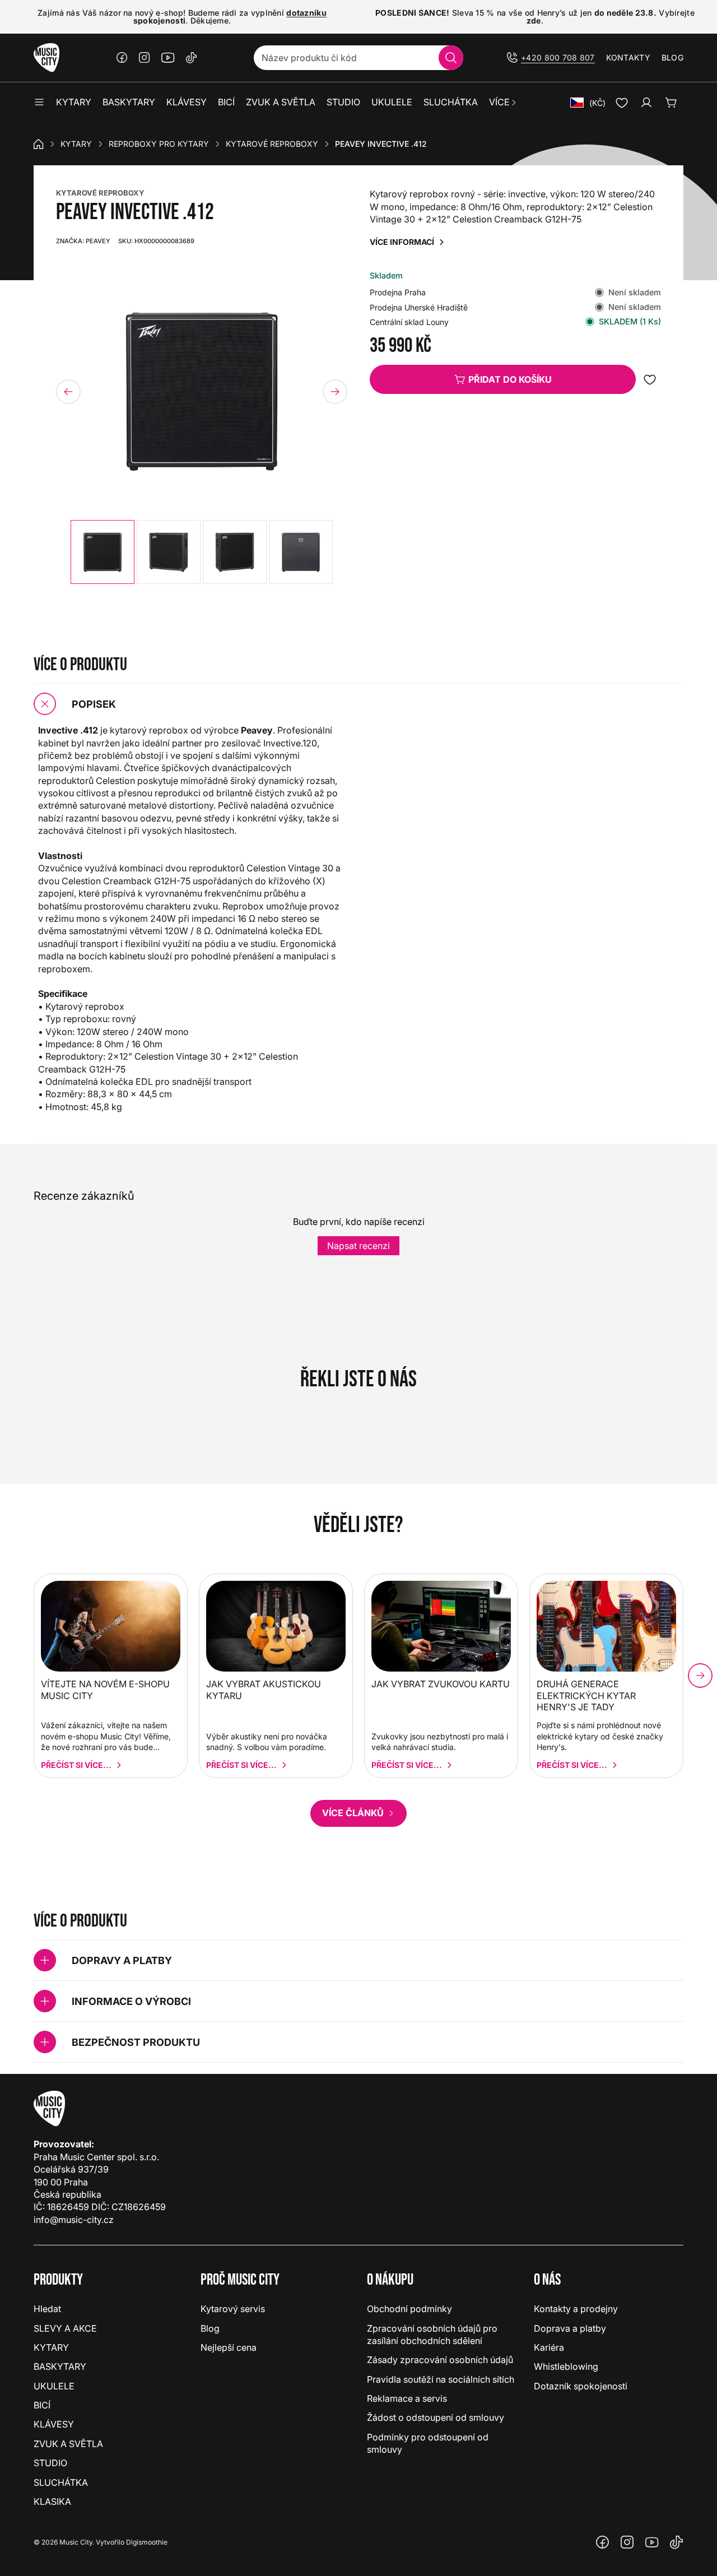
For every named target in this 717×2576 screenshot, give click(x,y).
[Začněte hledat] (451, 58)
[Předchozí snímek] (68, 392)
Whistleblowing (566, 2366)
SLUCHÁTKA (61, 2482)
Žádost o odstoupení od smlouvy (436, 2417)
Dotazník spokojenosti (581, 2386)
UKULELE (54, 2386)
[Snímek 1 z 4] (103, 552)
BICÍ (42, 2405)
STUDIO (50, 2463)
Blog (672, 57)
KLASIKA (52, 2501)
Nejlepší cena (229, 2347)
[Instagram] (145, 58)
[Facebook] (122, 58)
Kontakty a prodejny (576, 2309)
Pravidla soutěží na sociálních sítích (441, 2379)
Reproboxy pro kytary (159, 144)
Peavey (83, 241)
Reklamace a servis (407, 2398)
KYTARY (76, 144)
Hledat (47, 2309)
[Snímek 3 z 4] (235, 552)
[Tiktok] (192, 58)
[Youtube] (168, 58)
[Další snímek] (335, 392)
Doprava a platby (570, 2328)
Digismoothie (147, 2542)
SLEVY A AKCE (65, 2328)
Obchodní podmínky (409, 2309)
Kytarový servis (233, 2309)
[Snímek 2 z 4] (169, 552)
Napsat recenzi (358, 1246)
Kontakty (628, 57)
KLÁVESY (54, 2424)
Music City (76, 2542)
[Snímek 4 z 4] (301, 552)
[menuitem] (503, 103)
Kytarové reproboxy (272, 144)
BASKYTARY (60, 2366)
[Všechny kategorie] (39, 103)
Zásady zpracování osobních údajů (440, 2360)
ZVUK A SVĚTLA (68, 2444)
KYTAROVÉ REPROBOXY (100, 193)
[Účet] (646, 103)
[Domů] (39, 144)
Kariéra (549, 2347)
